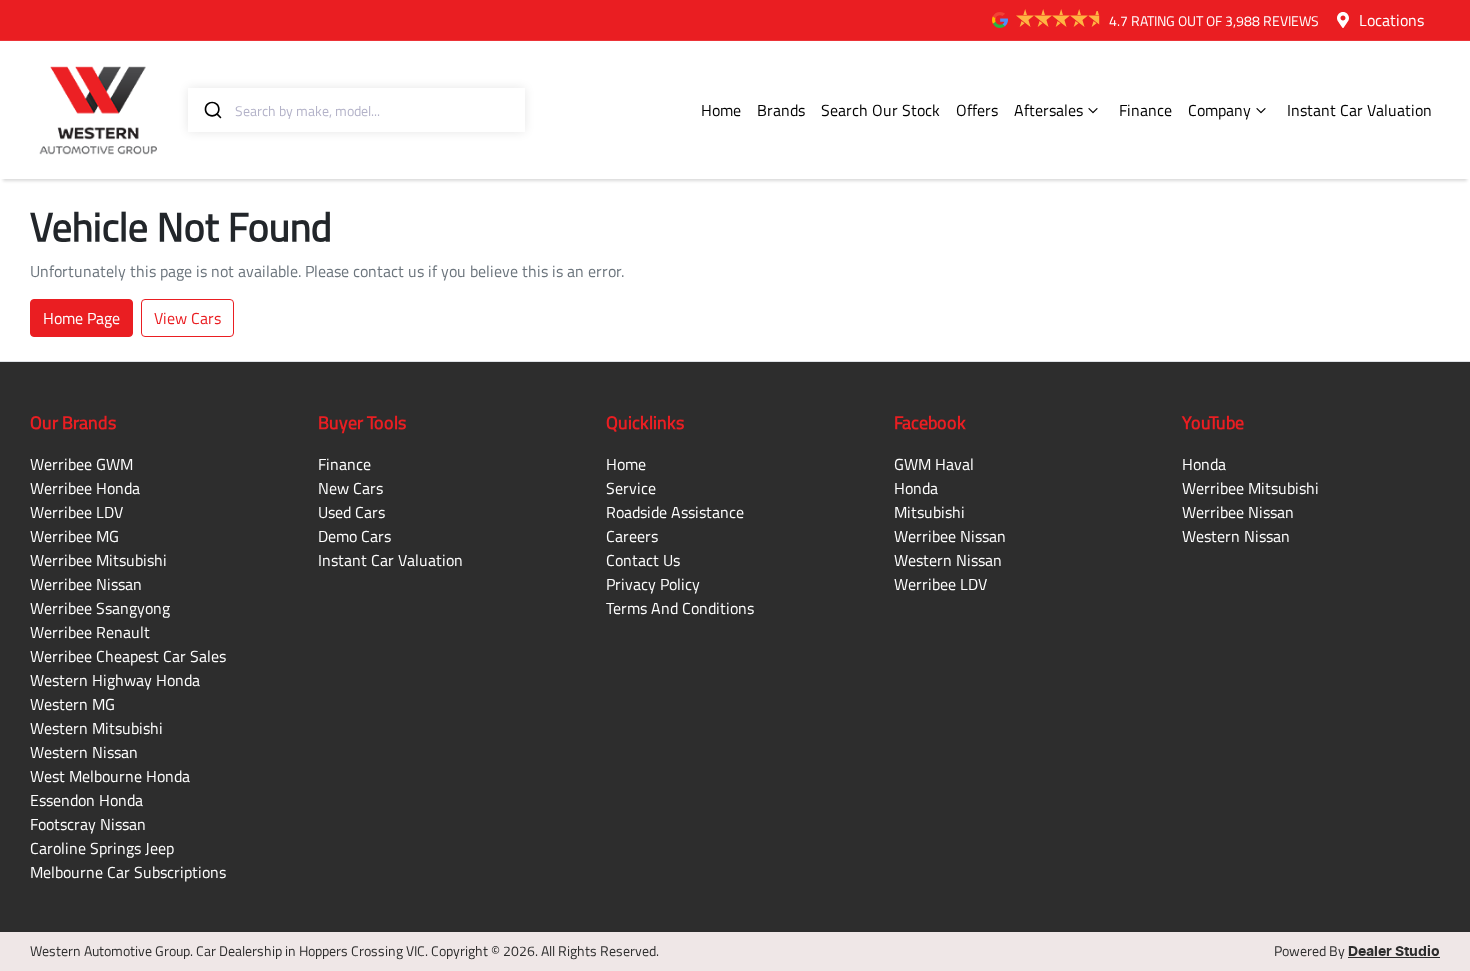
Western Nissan (84, 752)
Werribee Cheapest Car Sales (128, 656)
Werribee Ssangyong (100, 608)
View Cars (187, 318)
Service (631, 488)
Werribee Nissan (86, 584)
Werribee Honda (85, 488)
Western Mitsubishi (96, 728)
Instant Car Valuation (1359, 110)
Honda (916, 488)
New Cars (350, 488)
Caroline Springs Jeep (102, 848)
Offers (977, 110)
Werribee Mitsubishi (98, 560)
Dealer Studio (1394, 952)
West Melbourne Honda (110, 776)
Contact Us (643, 560)
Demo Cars (354, 536)
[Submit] (211, 110)
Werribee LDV (76, 512)
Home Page (81, 318)
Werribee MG (74, 536)
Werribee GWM (81, 464)
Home (721, 110)
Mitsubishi (929, 512)
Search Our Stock (880, 110)
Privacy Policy (653, 584)
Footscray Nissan (88, 824)
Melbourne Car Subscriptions (128, 872)
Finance (1145, 110)
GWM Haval (934, 464)
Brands (781, 110)
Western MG (72, 704)
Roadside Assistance (675, 512)
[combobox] (356, 110)
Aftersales (1048, 110)
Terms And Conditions (680, 608)
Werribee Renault (90, 632)
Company (1219, 110)
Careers (632, 536)
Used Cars (351, 512)
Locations (1391, 20)
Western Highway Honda (115, 680)
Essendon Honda (86, 800)
